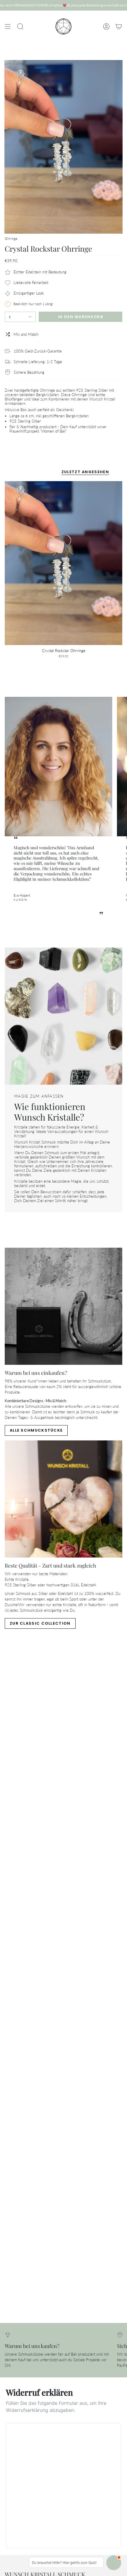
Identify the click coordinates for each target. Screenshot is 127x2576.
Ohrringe (11, 239)
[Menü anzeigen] (8, 26)
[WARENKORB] (119, 26)
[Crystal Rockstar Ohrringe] (63, 563)
